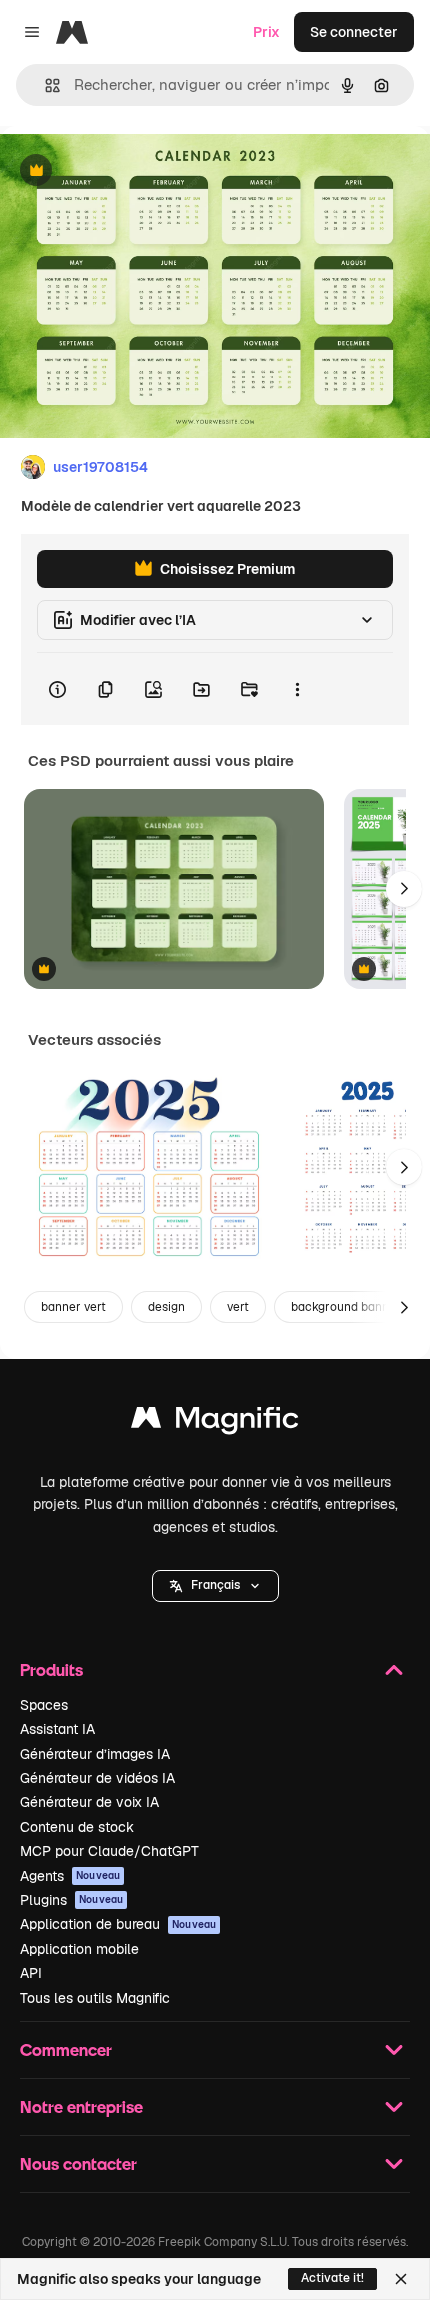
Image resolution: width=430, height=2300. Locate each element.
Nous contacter (78, 2163)
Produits (51, 1669)
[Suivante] (404, 889)
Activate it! (332, 2278)
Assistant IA (57, 1729)
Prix (266, 32)
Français (215, 1585)
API (31, 1973)
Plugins (71, 1900)
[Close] (401, 2279)
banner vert (73, 1307)
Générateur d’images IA (95, 1754)
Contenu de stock (77, 1827)
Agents (70, 1876)
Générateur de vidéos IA (97, 1778)
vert (238, 1307)
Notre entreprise (81, 2106)
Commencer (66, 2049)
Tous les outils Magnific (95, 1998)
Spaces (44, 1705)
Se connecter (354, 32)
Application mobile (79, 1949)
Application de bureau (118, 1924)
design (166, 1307)
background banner (346, 1307)
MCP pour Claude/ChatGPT (109, 1851)
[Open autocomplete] (44, 85)
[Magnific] (215, 1422)
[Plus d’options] (297, 689)
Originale (132, 171)
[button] (215, 1586)
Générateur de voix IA (89, 1802)
